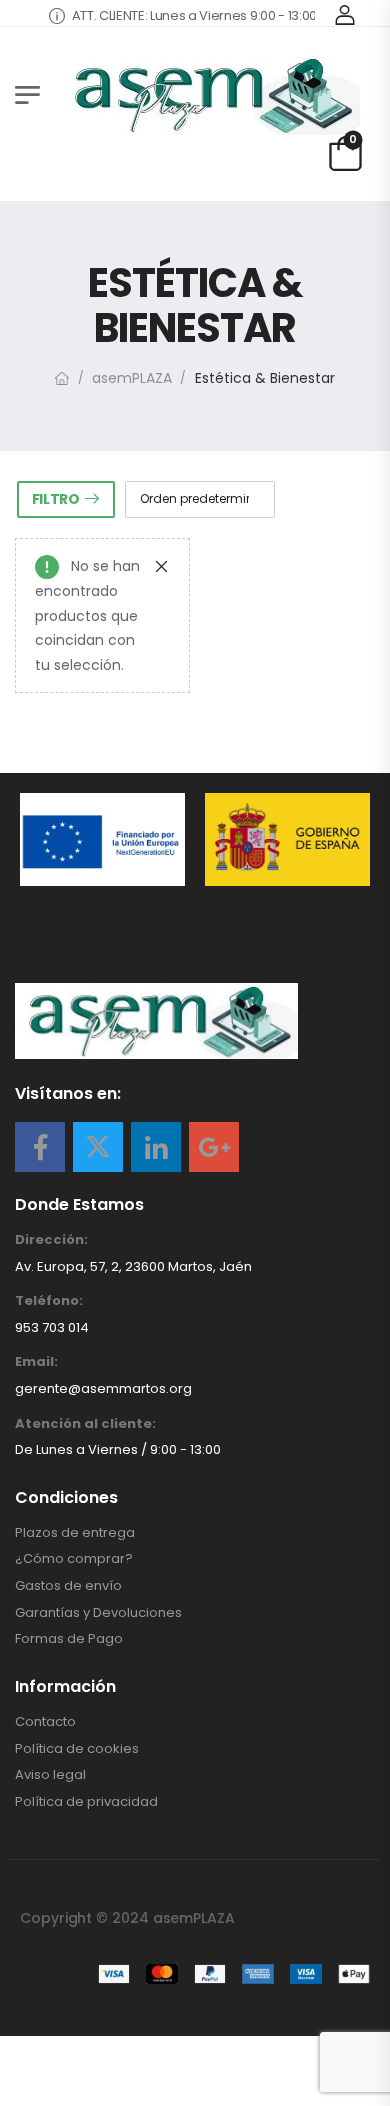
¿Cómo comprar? (74, 1559)
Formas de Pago (69, 1639)
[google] (214, 1147)
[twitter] (98, 1147)
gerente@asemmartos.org (103, 1388)
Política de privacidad (86, 1802)
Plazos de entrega (75, 1533)
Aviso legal (50, 1775)
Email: (36, 1362)
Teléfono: (49, 1301)
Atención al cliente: (85, 1424)
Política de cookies (77, 1749)
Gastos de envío (68, 1586)
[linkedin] (156, 1147)
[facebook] (40, 1147)
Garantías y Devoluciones (98, 1613)
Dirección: (51, 1240)
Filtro (56, 499)
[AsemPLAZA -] (210, 95)
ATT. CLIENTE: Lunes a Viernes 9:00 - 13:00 (184, 15)
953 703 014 (52, 1327)
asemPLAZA (132, 378)
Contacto (45, 1722)
